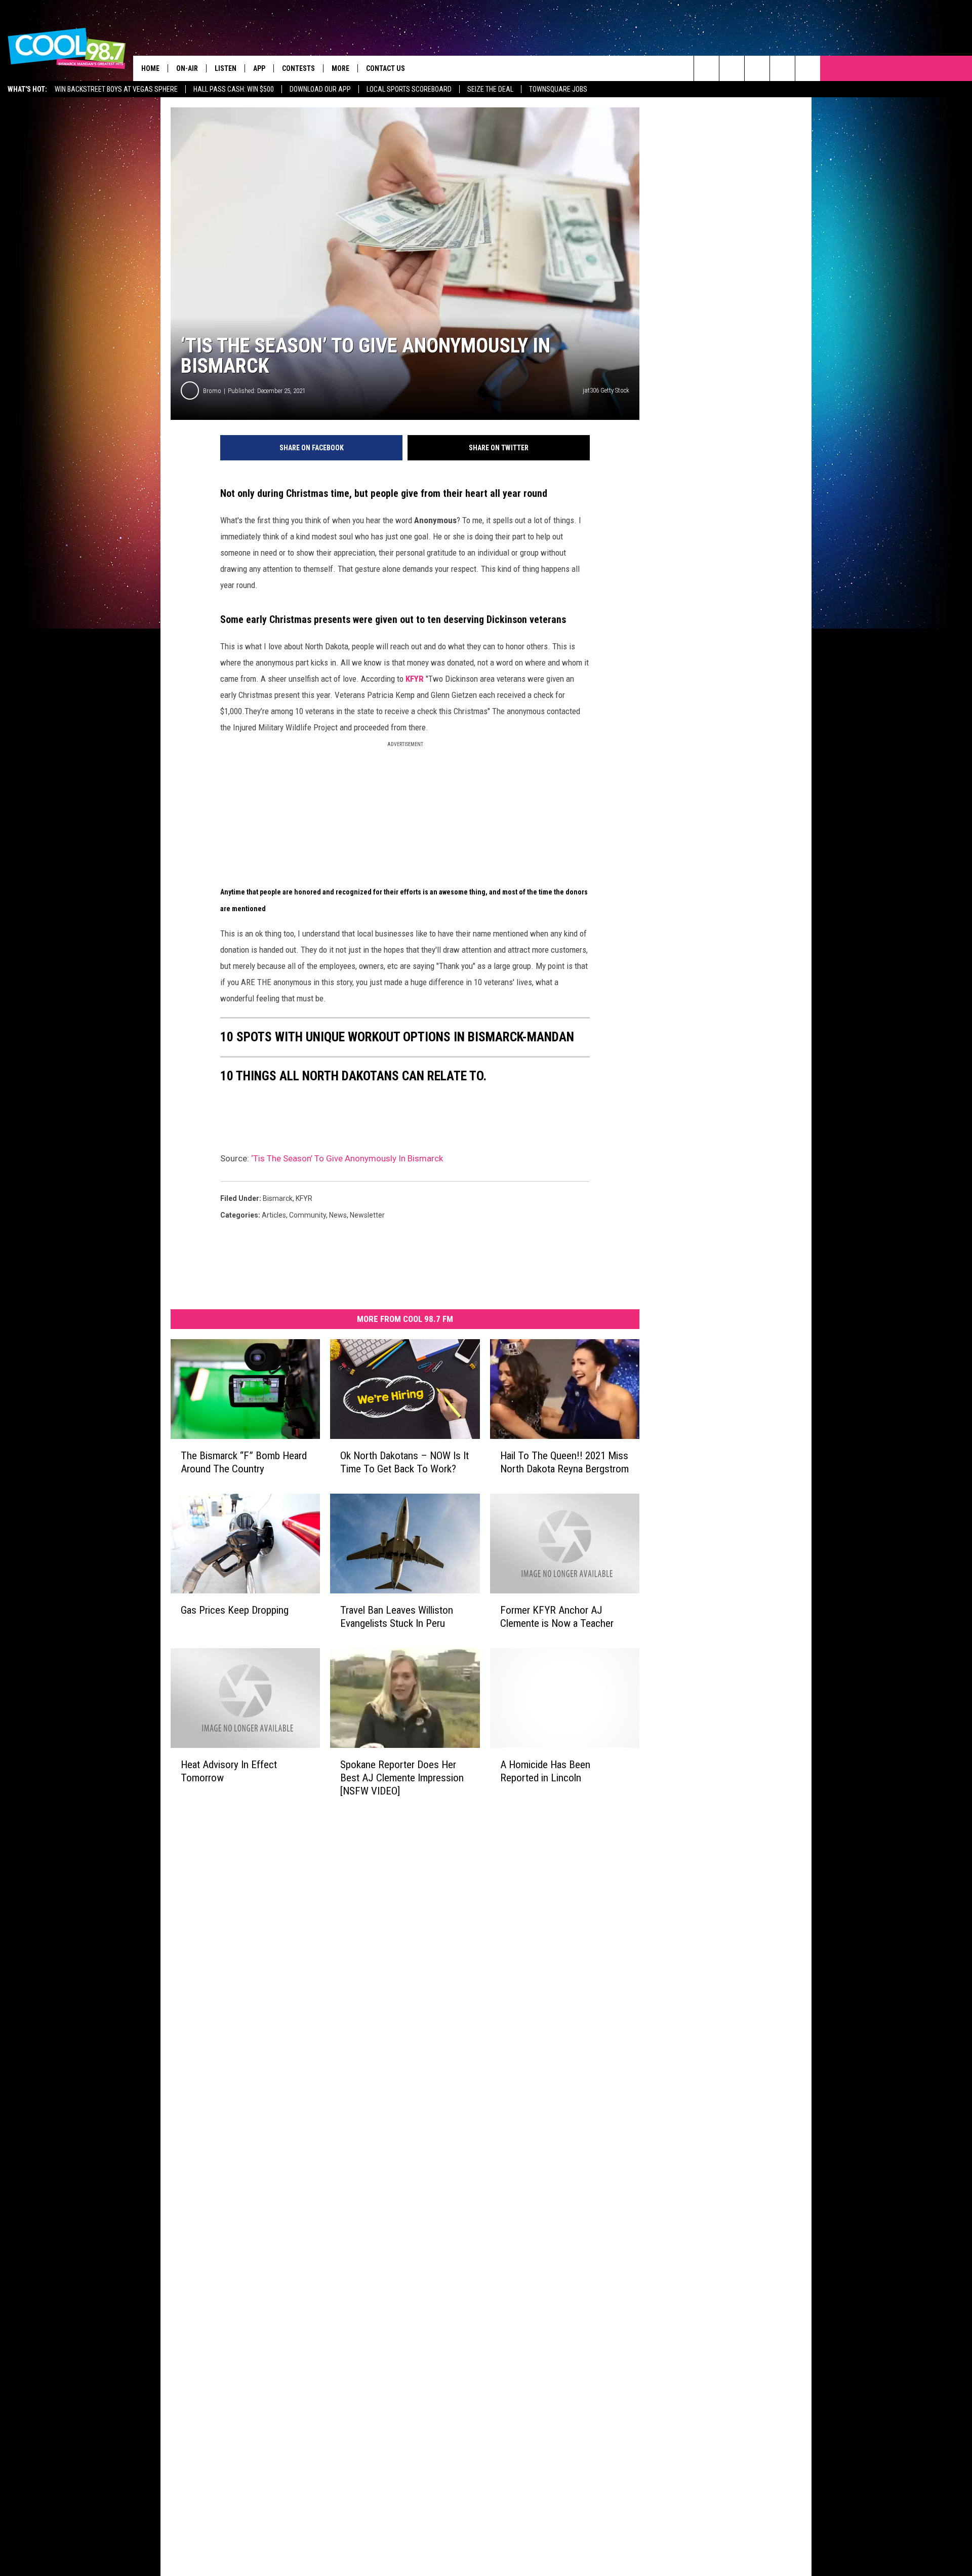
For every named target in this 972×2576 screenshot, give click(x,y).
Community (308, 1215)
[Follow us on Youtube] (808, 68)
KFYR (415, 679)
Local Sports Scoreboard (409, 89)
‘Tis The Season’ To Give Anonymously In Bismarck (347, 1158)
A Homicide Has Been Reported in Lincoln (545, 1771)
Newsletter (367, 1215)
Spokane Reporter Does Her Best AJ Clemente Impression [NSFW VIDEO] (402, 1777)
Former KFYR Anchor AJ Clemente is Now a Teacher (557, 1617)
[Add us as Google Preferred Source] (732, 68)
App (259, 68)
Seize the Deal (490, 89)
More (340, 68)
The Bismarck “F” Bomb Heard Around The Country (244, 1462)
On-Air (187, 68)
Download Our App (320, 89)
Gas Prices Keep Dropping (235, 1610)
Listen (226, 68)
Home (150, 68)
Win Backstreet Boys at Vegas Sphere (116, 89)
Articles (274, 1215)
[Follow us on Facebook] (757, 68)
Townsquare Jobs (558, 89)
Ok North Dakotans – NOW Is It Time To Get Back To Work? (404, 1462)
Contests (298, 68)
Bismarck (278, 1198)
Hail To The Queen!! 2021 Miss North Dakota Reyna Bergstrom (564, 1462)
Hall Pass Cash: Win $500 (234, 89)
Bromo (212, 391)
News (338, 1215)
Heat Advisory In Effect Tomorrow (229, 1771)
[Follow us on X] (782, 68)
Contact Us (386, 68)
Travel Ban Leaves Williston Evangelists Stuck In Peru (397, 1617)
